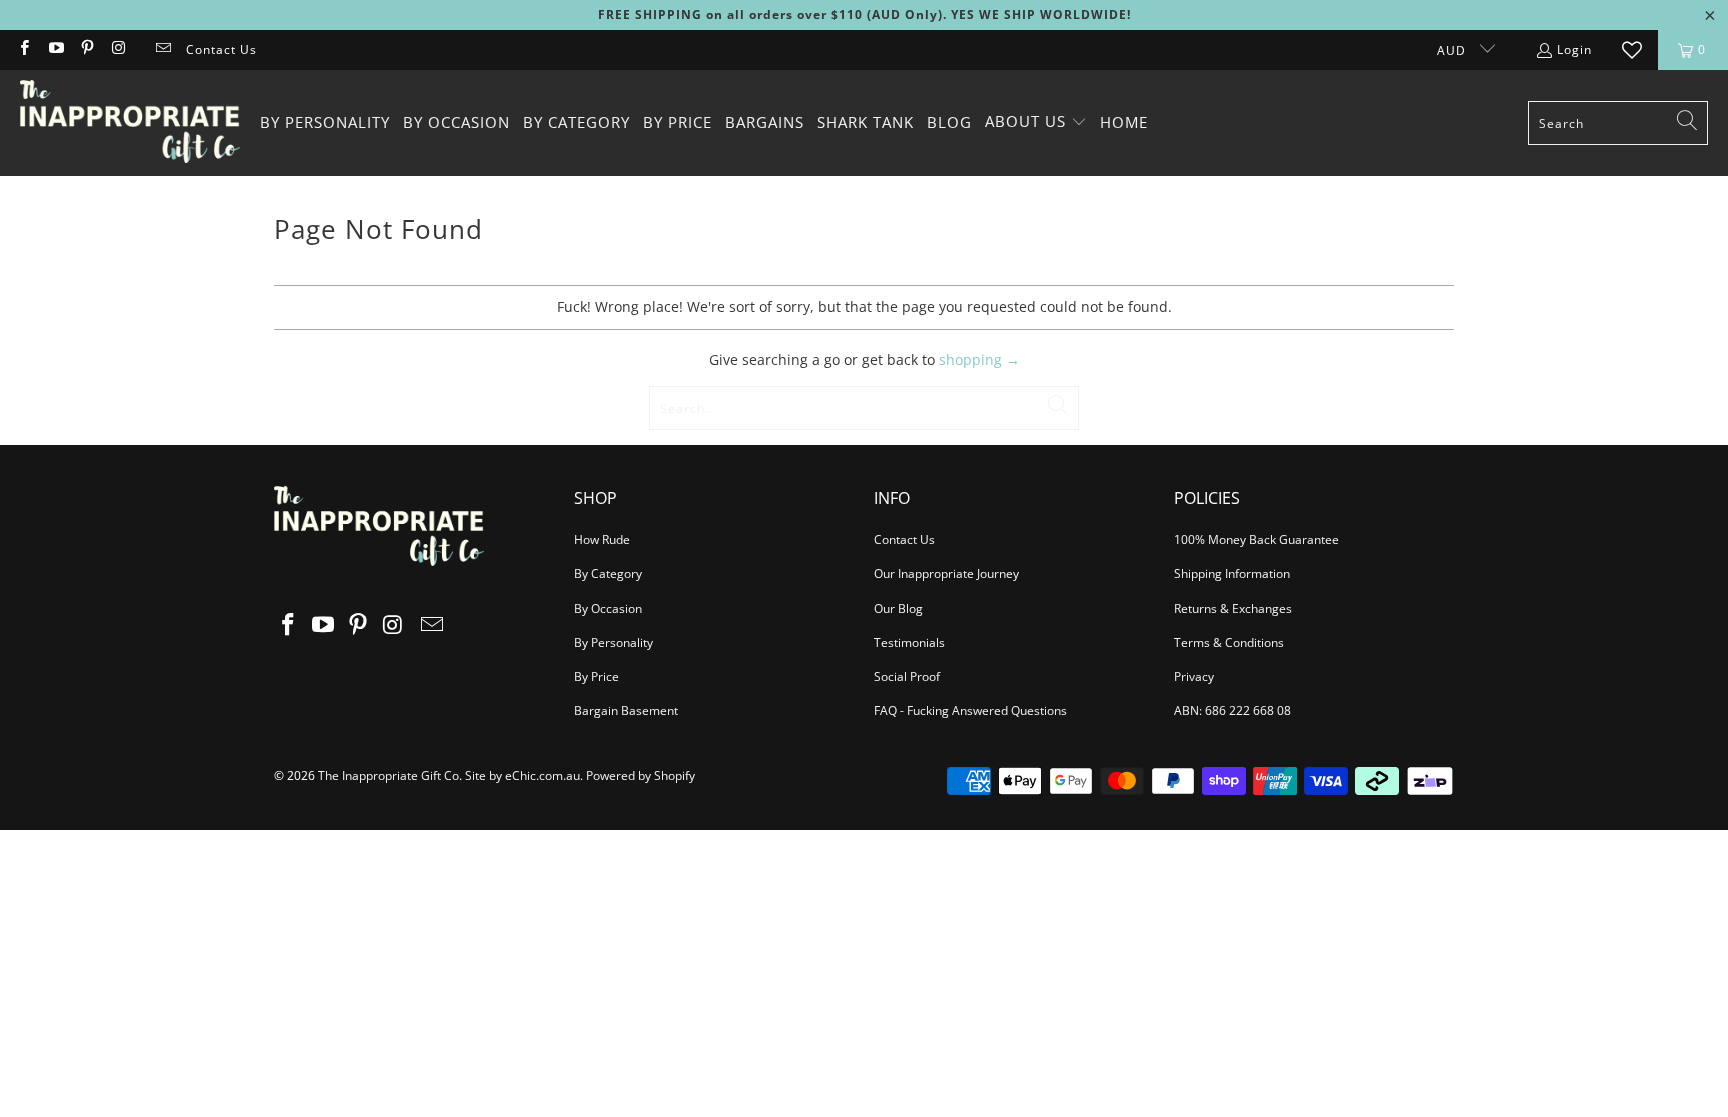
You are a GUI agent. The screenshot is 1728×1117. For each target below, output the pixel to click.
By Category (608, 573)
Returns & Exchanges (1233, 608)
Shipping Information (1232, 573)
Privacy (1194, 676)
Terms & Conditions (1229, 642)
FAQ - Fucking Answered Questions (970, 710)
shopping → (979, 359)
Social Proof (907, 676)
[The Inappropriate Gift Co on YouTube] (54, 49)
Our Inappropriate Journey (946, 573)
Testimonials (909, 642)
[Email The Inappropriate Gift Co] (162, 49)
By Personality (613, 642)
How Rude (602, 539)
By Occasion (608, 608)
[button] (1036, 122)
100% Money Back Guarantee (1256, 539)
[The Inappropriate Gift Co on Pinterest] (86, 49)
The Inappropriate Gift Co (388, 775)
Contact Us (221, 49)
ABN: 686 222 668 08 (1232, 710)
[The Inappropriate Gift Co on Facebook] (23, 49)
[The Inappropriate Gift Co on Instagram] (117, 49)
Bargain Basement (626, 710)
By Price (596, 676)
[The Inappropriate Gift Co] (130, 123)
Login (1574, 49)
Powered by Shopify (640, 775)
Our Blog (898, 608)
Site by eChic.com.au (522, 775)
